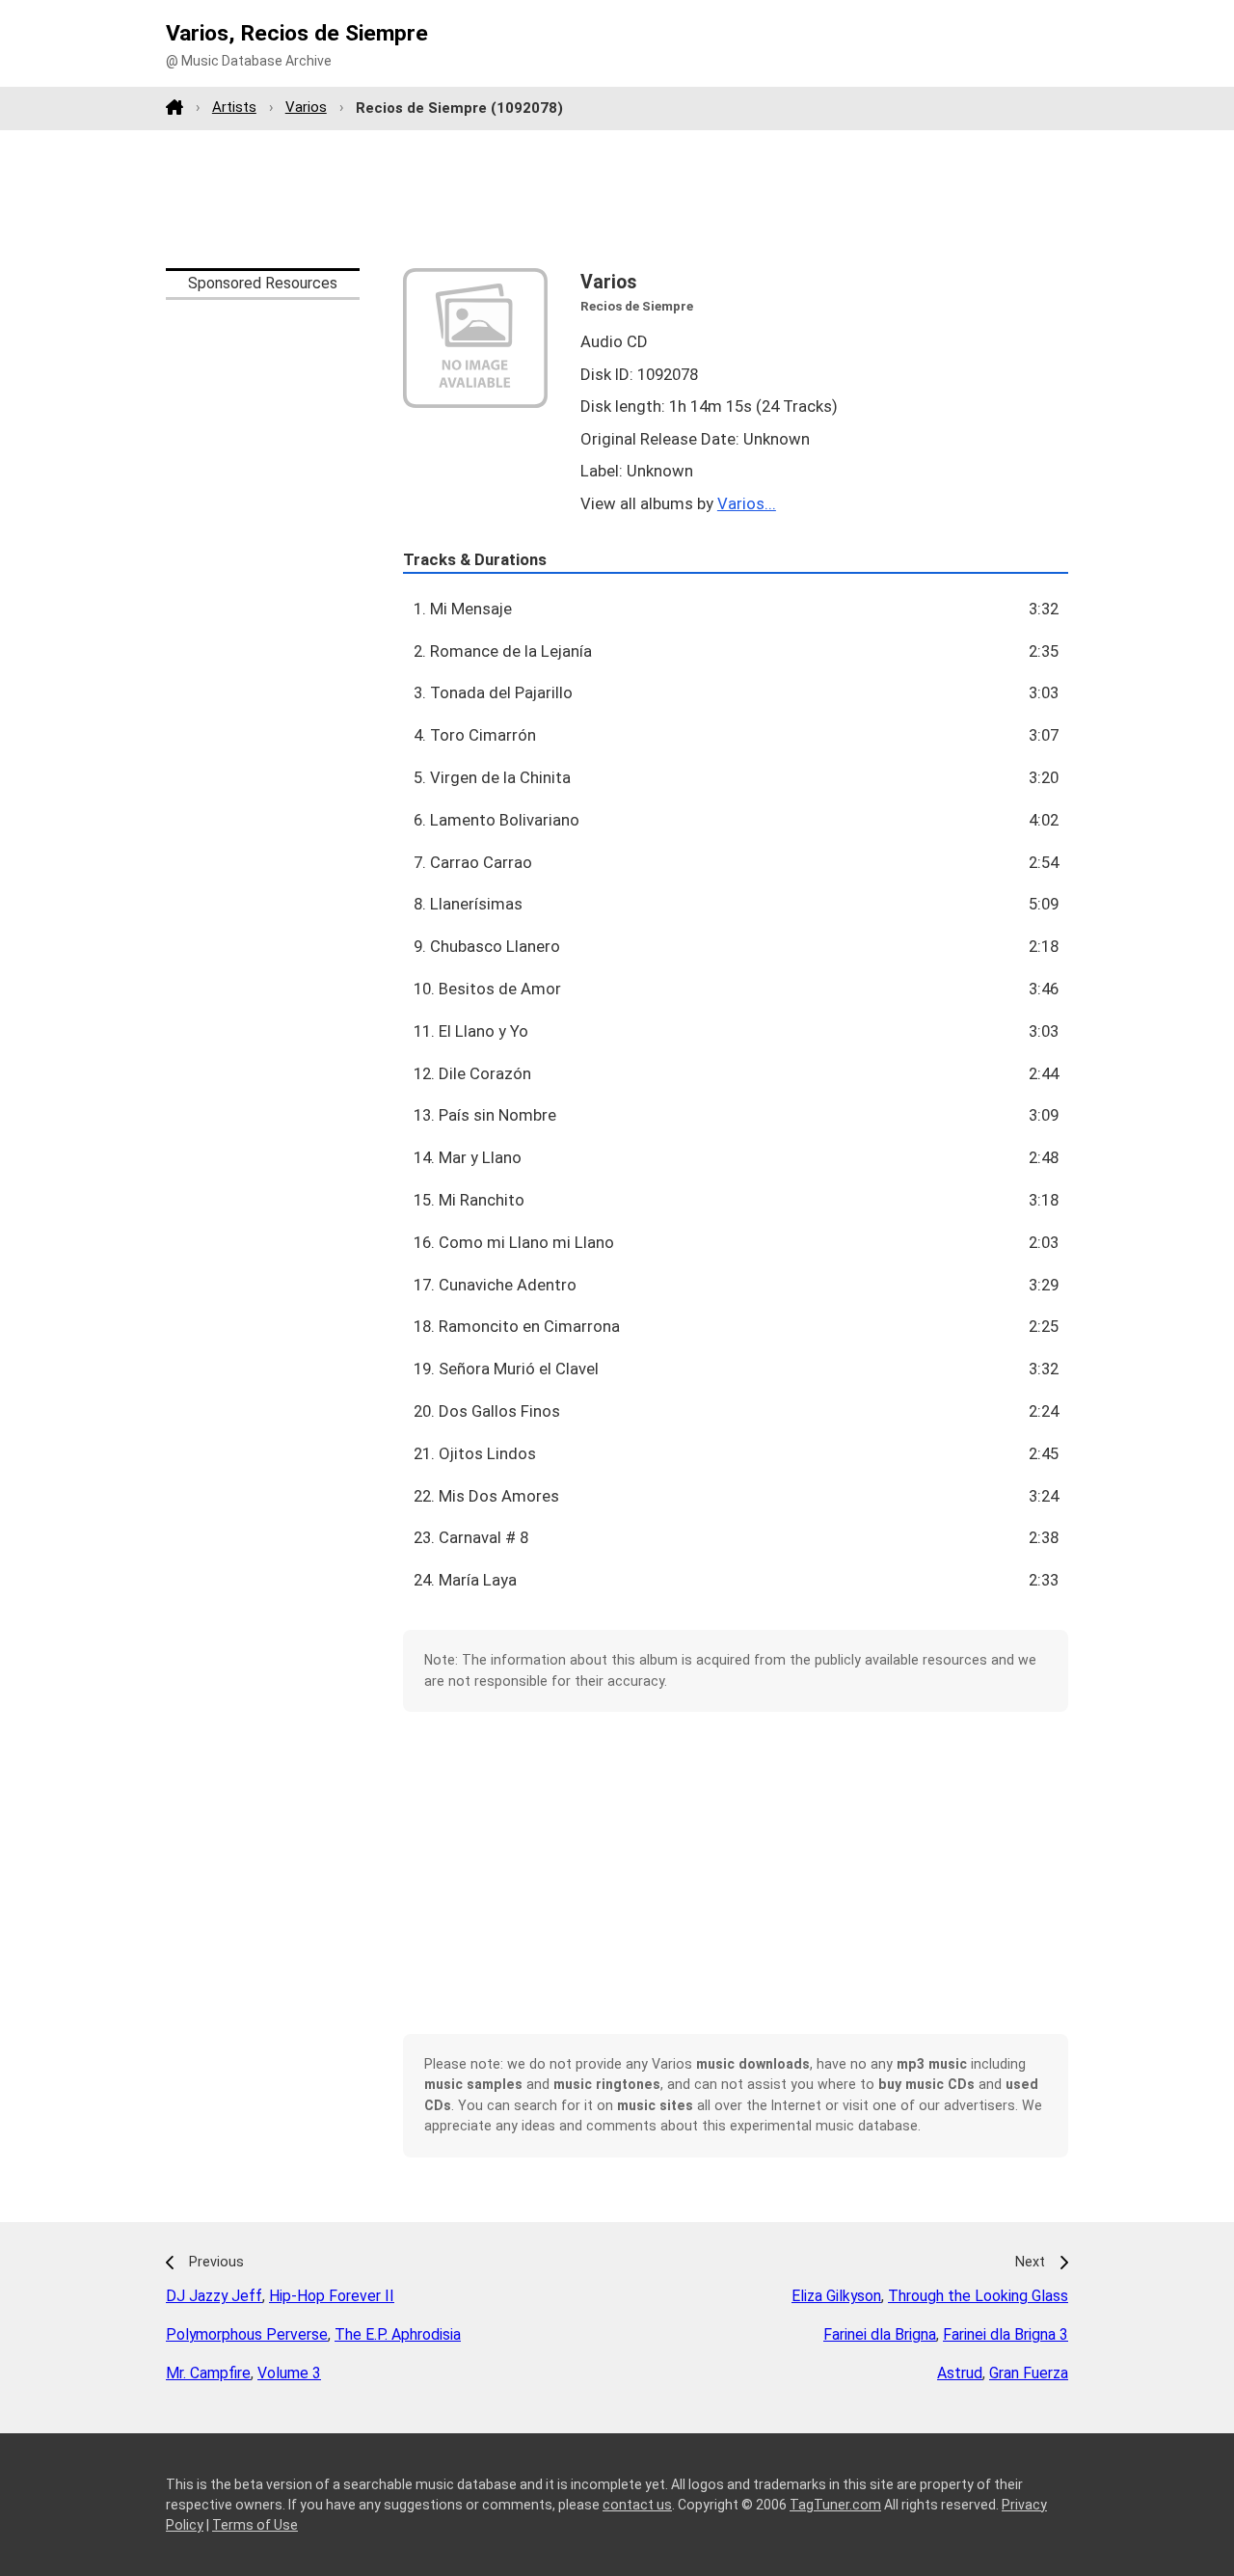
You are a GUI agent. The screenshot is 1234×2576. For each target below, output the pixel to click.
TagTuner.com (835, 2505)
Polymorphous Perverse (247, 2334)
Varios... (747, 503)
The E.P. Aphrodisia (398, 2334)
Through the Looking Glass (978, 2296)
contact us (637, 2505)
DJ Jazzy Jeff (214, 2296)
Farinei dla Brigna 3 (1006, 2334)
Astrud (960, 2373)
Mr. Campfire (208, 2373)
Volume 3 (289, 2373)
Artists (234, 107)
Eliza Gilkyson (836, 2296)
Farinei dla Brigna (880, 2334)
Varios (306, 107)
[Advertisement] (617, 199)
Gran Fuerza (1029, 2373)
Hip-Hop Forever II (332, 2296)
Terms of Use (255, 2525)
